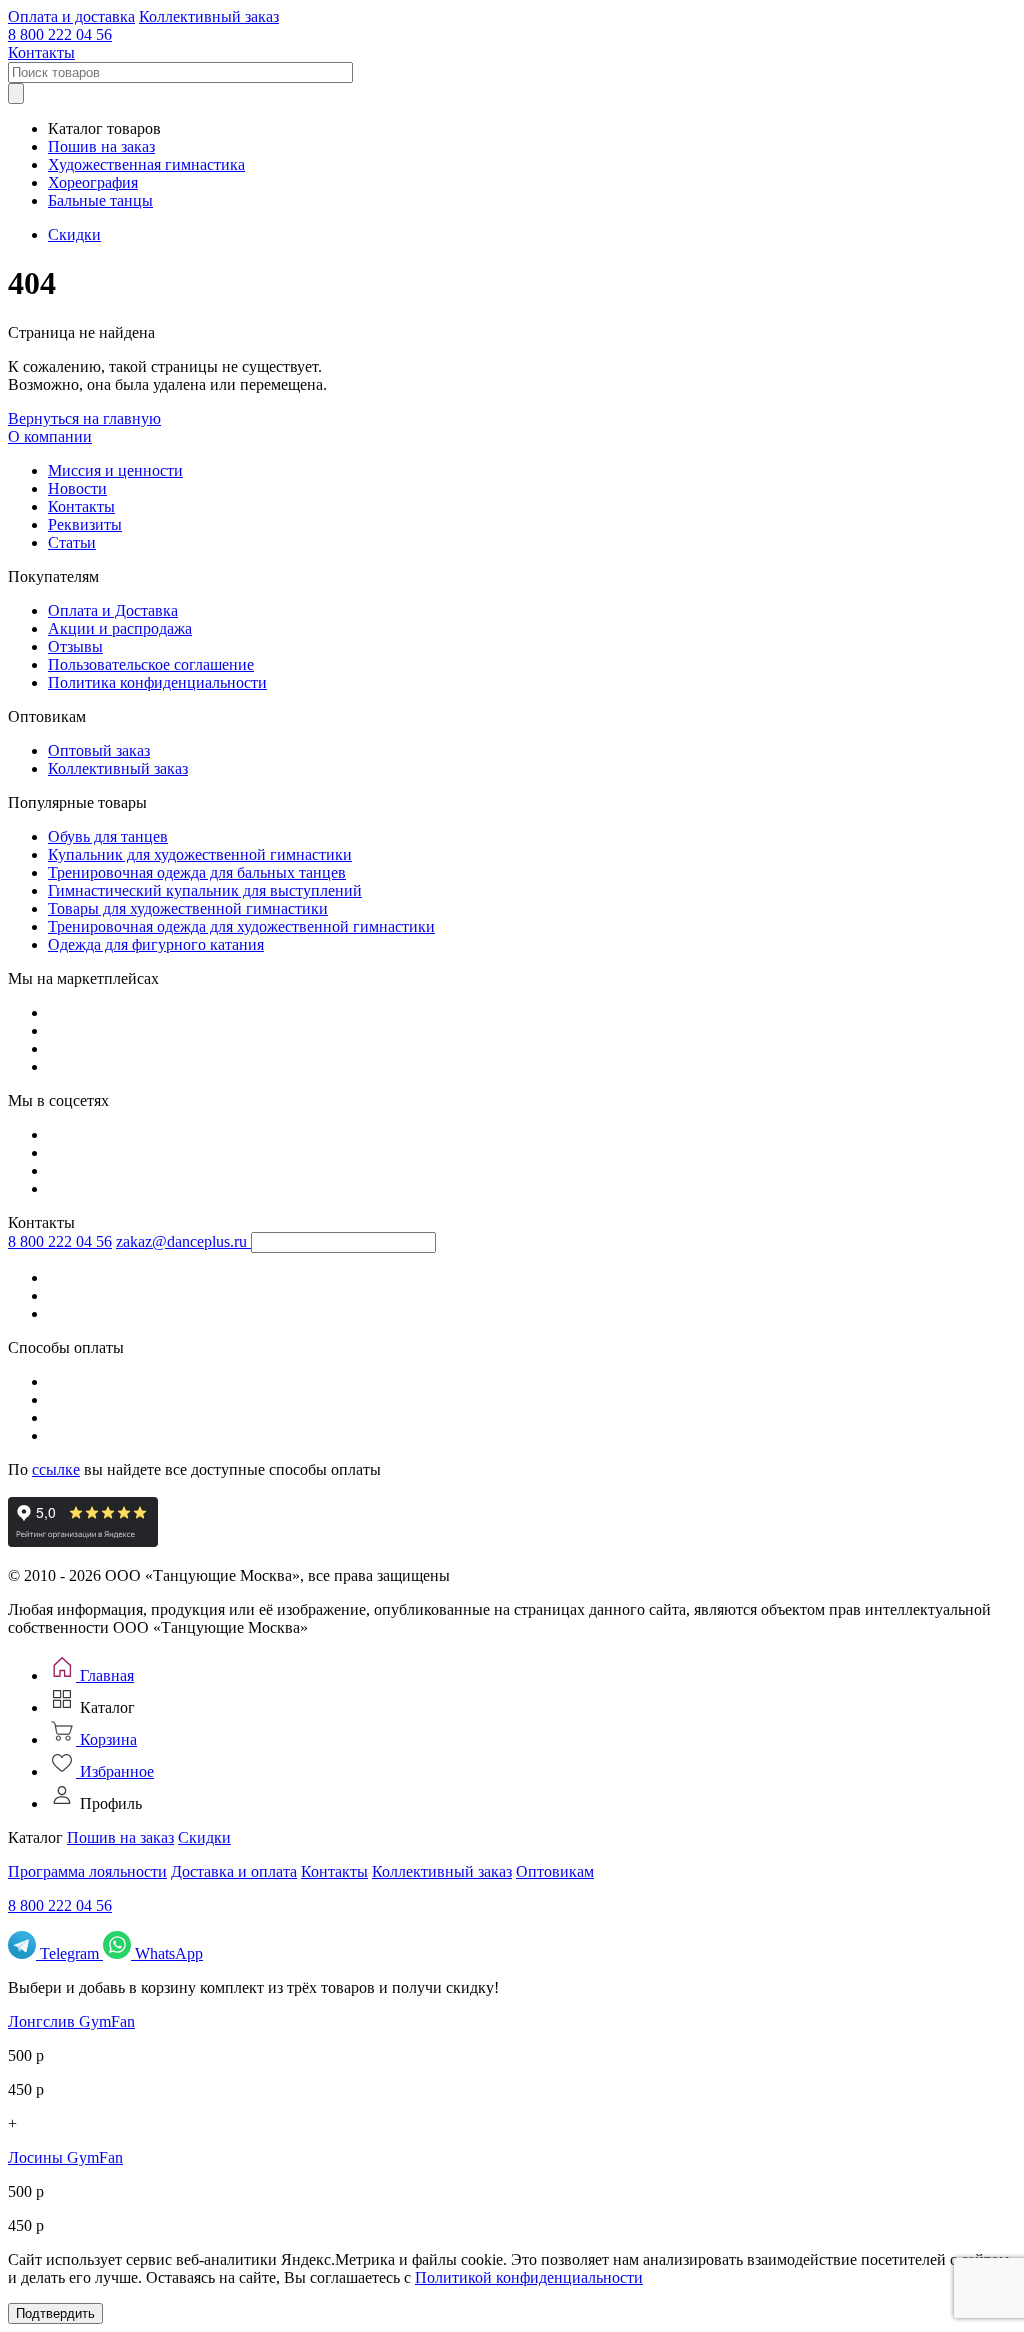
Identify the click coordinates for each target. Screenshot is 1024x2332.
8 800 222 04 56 (60, 34)
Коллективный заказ (209, 16)
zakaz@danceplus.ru (181, 1241)
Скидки (74, 234)
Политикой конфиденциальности (529, 2277)
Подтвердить (55, 2313)
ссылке (56, 1469)
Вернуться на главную (84, 418)
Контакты (41, 52)
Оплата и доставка (71, 16)
